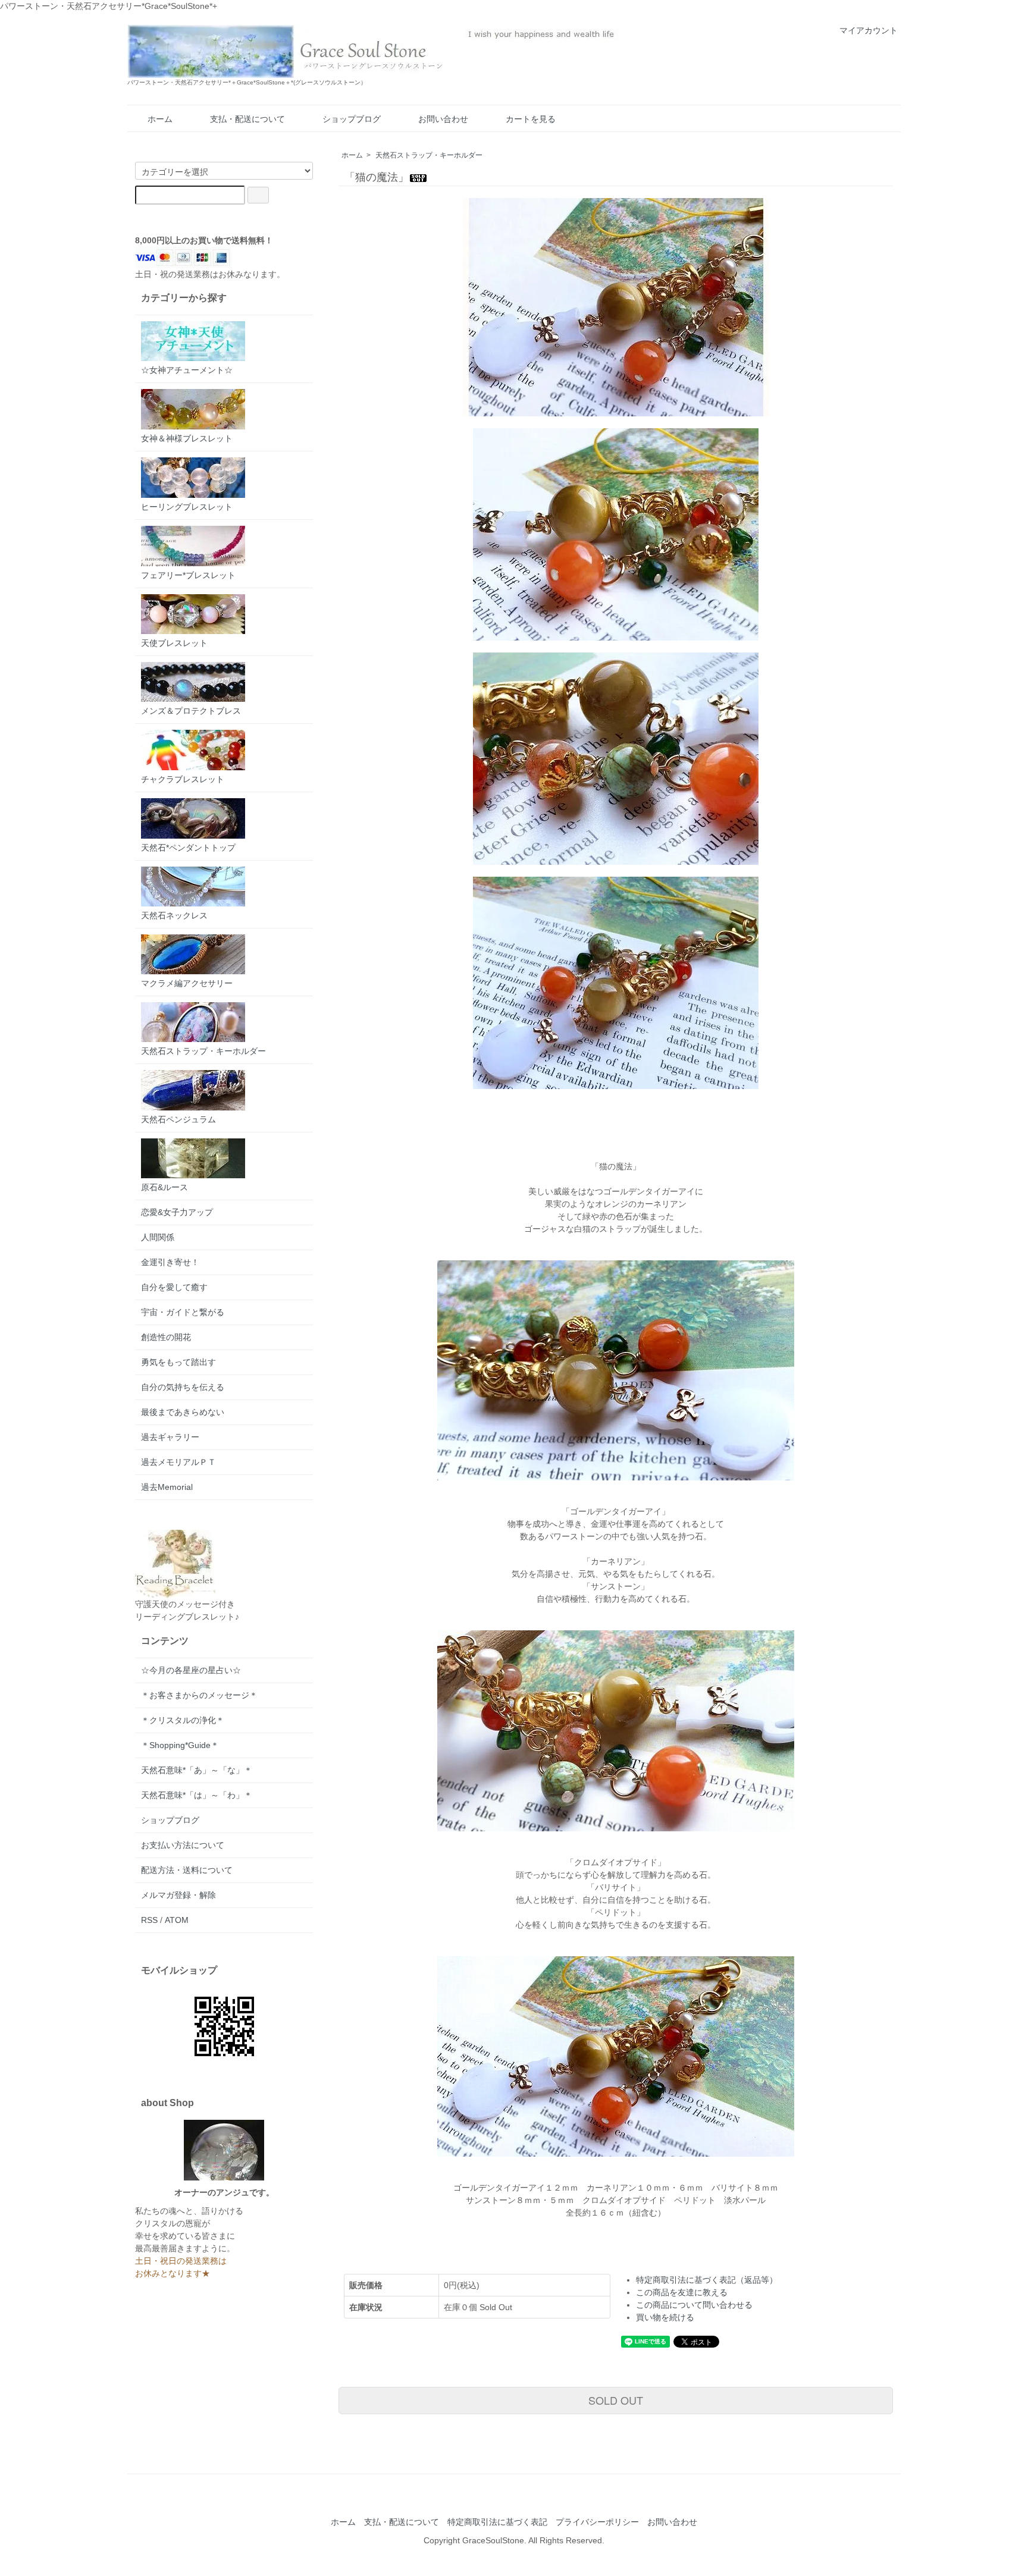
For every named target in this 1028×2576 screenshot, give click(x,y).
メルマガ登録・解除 (178, 1895)
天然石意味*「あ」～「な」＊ (197, 1770)
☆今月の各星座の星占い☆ (191, 1670)
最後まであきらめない (183, 1412)
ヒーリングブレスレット (187, 507)
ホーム (160, 119)
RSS (149, 1920)
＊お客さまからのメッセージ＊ (199, 1695)
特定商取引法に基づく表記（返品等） (707, 2280)
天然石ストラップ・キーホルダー (429, 155)
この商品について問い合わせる (694, 2305)
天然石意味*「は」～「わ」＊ (197, 1795)
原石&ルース (164, 1187)
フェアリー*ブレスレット (188, 575)
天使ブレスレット (174, 643)
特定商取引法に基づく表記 (497, 2522)
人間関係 (158, 1237)
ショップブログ (352, 119)
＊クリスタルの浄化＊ (183, 1720)
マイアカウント (869, 30)
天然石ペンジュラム (178, 1119)
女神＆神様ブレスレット (187, 438)
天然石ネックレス (174, 915)
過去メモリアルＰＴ (178, 1462)
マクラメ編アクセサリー (187, 983)
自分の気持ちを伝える (183, 1387)
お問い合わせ (443, 119)
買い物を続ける (665, 2317)
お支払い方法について (183, 1845)
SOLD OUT (616, 2400)
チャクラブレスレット (183, 779)
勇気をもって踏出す (178, 1362)
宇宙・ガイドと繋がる (183, 1312)
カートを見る (531, 119)
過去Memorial (167, 1487)
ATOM (177, 1920)
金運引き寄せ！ (170, 1262)
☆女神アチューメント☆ (187, 370)
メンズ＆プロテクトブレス (191, 711)
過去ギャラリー (170, 1437)
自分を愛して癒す (174, 1287)
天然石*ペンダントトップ (188, 848)
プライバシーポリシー (597, 2522)
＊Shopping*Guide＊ (180, 1745)
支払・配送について (247, 119)
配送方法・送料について (187, 1870)
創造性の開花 (166, 1337)
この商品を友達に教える (682, 2292)
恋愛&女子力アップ (177, 1212)
